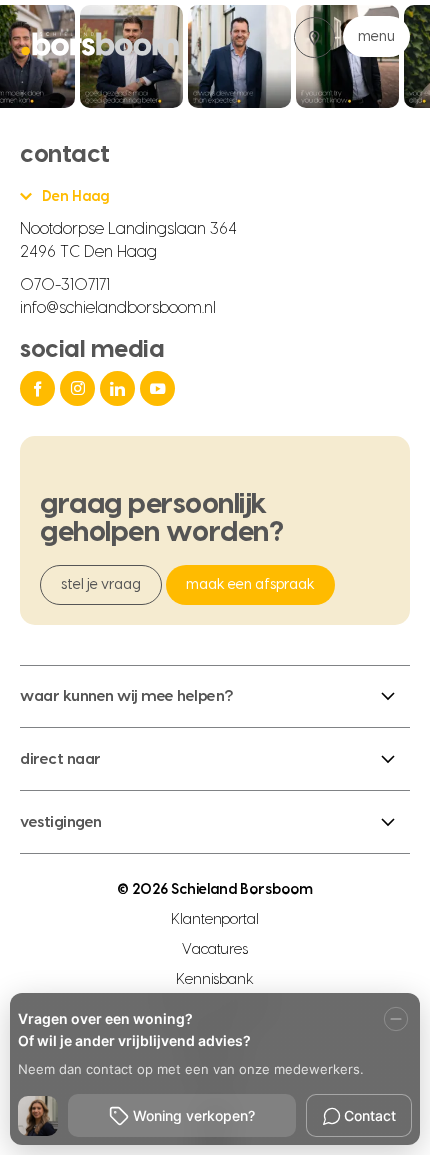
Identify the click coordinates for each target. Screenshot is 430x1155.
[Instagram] (80, 388)
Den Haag (75, 197)
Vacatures (215, 950)
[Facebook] (40, 388)
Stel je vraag (101, 585)
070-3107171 (65, 285)
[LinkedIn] (120, 388)
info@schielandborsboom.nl (118, 308)
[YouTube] (160, 388)
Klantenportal (215, 920)
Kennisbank (215, 980)
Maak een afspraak (250, 585)
